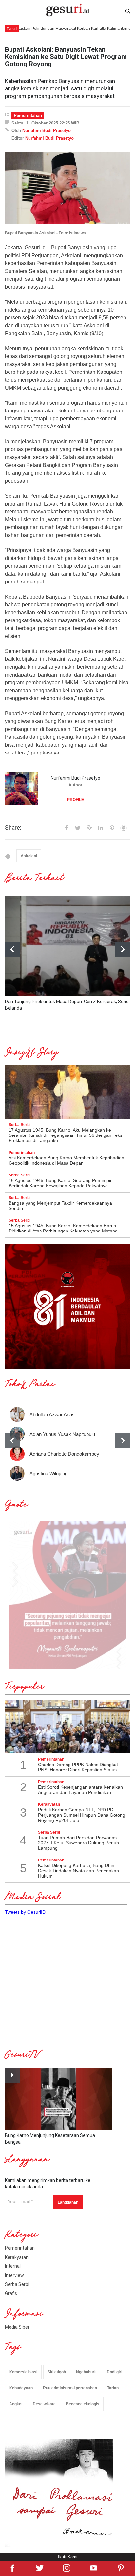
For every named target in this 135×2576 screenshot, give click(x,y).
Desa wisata (44, 2404)
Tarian (113, 2388)
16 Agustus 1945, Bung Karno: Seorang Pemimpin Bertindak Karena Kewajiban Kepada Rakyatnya (61, 1183)
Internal (13, 2266)
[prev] (12, 1441)
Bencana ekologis (83, 2404)
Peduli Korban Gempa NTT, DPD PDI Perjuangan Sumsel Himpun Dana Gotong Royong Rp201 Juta (82, 1815)
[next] (123, 949)
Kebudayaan (21, 2388)
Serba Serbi (17, 2284)
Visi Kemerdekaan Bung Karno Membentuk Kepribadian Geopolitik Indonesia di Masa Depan (66, 1160)
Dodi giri (115, 2372)
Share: (13, 828)
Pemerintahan (28, 115)
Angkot (16, 2404)
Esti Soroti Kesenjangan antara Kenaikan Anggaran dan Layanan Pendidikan (80, 1790)
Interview (14, 2275)
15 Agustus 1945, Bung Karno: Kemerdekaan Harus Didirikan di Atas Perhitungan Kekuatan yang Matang (63, 1228)
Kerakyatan (17, 2257)
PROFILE (76, 800)
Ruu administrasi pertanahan (70, 2388)
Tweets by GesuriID (25, 1912)
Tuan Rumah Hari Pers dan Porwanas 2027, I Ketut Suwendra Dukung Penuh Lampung (78, 1843)
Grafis (11, 2293)
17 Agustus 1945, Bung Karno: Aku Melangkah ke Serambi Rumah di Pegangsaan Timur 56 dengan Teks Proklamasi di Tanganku (65, 1135)
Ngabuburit (86, 2372)
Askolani (29, 856)
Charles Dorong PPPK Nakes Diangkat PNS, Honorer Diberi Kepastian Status (78, 1767)
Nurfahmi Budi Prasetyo (47, 131)
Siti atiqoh (57, 2372)
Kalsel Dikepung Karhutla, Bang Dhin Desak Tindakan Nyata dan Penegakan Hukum (78, 1871)
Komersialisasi (23, 2372)
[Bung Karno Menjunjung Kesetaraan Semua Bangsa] (58, 2099)
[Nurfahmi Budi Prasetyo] (21, 788)
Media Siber (17, 2327)
